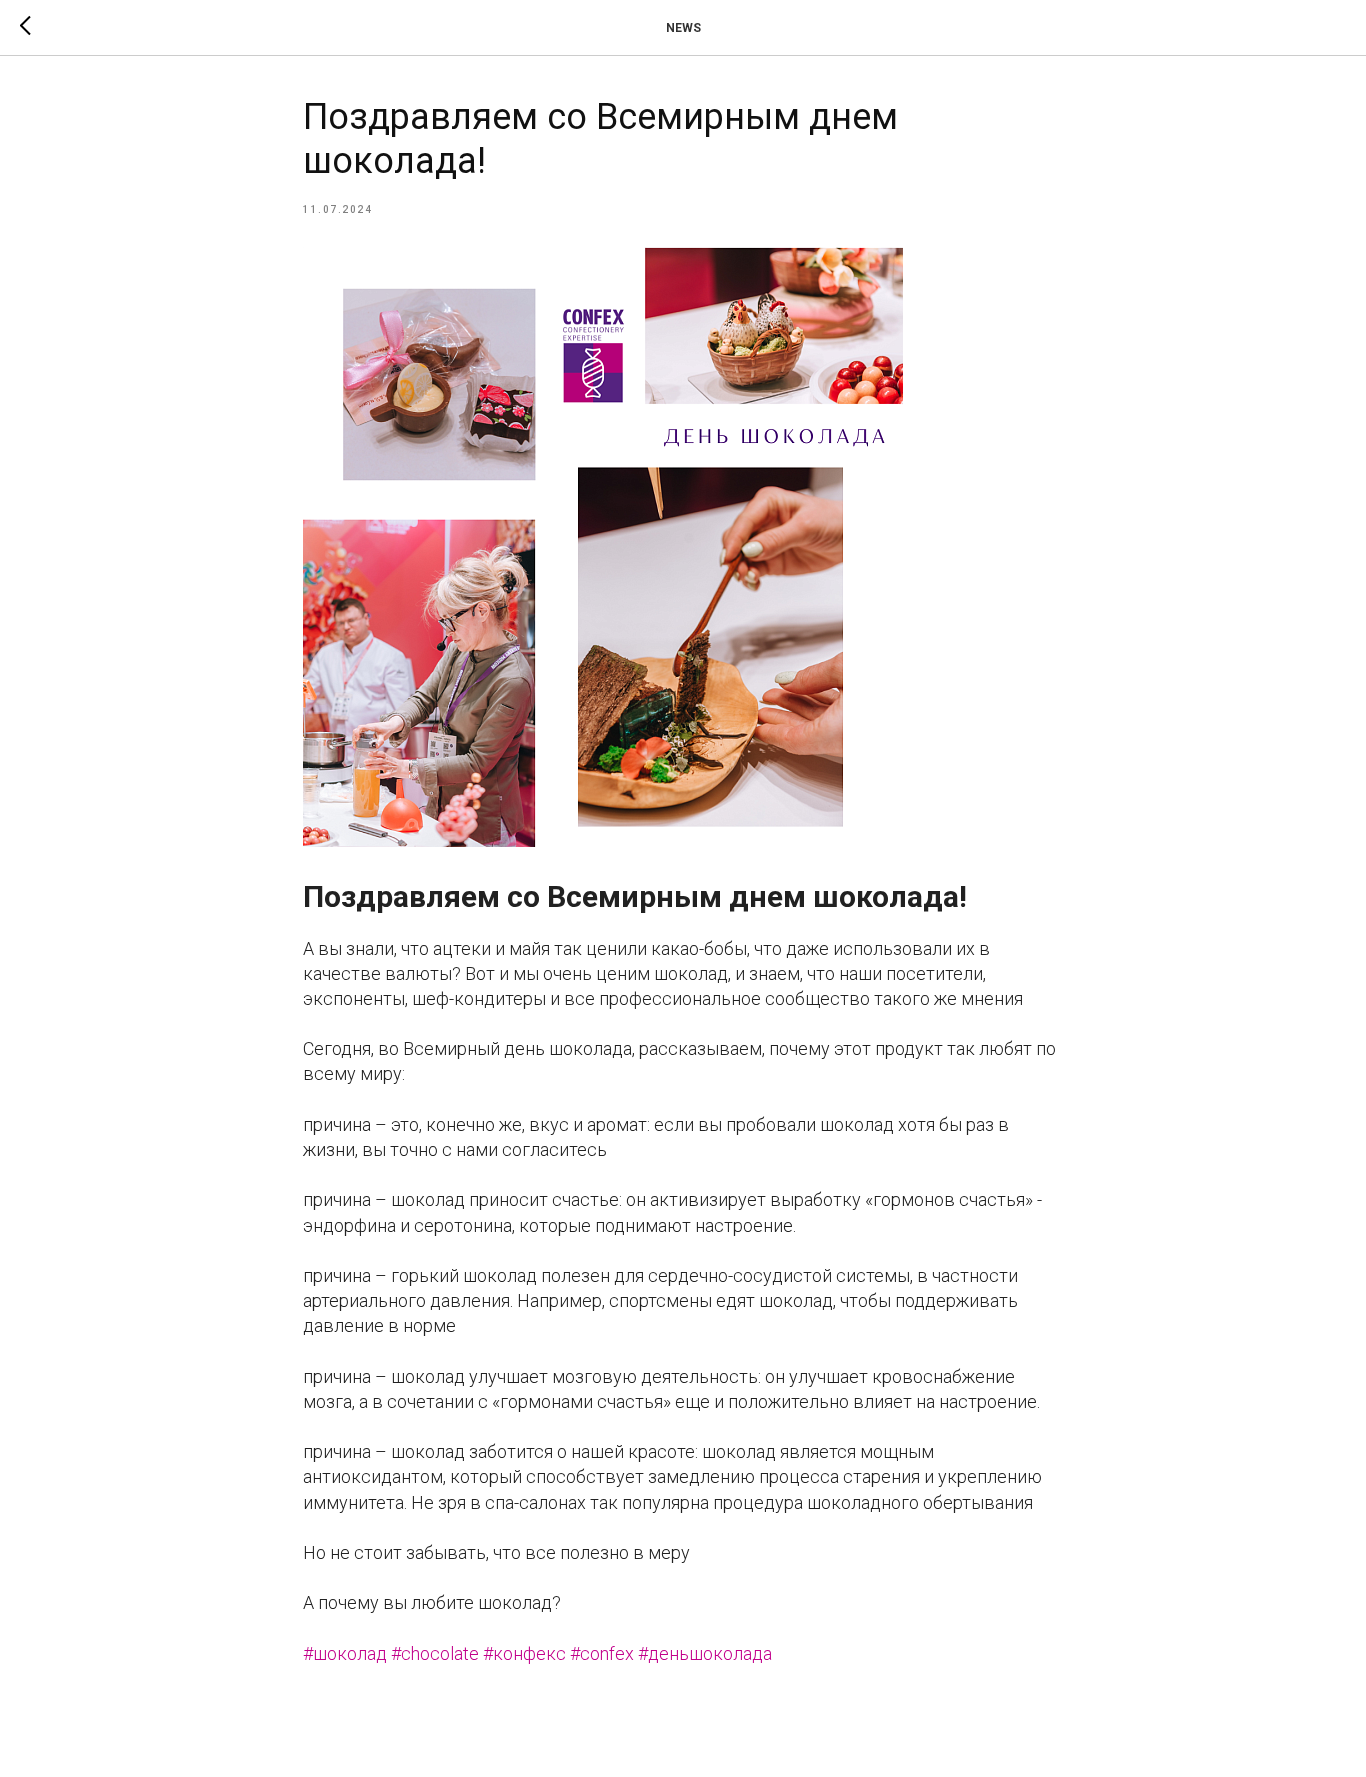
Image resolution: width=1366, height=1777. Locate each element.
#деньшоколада (705, 1653)
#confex (602, 1653)
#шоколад (345, 1653)
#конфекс (524, 1653)
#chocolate (435, 1653)
